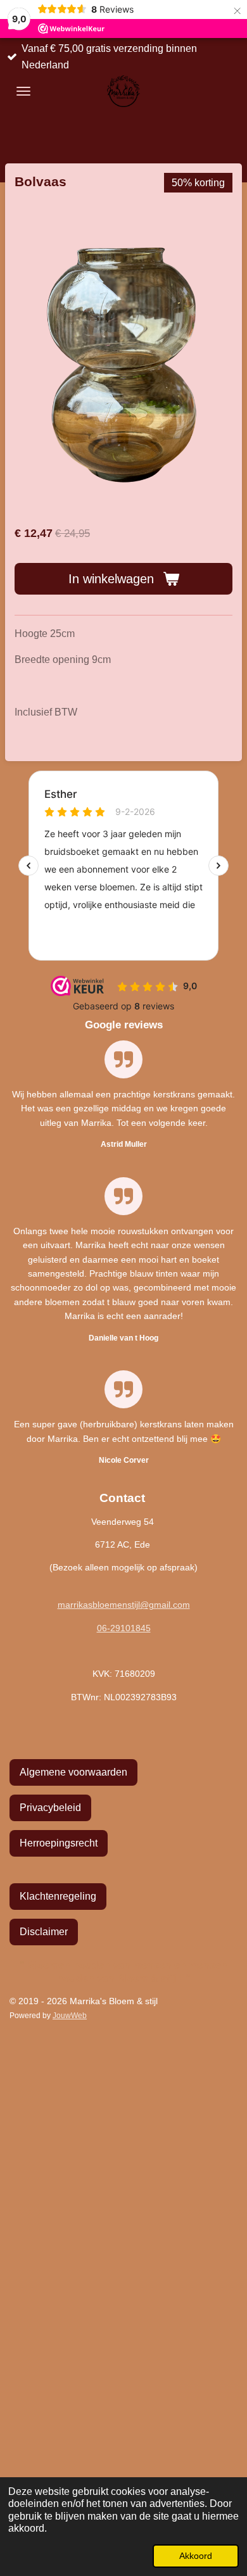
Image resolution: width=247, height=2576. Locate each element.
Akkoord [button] (196, 2556)
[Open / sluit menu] (23, 91)
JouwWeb (70, 2015)
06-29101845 (124, 1628)
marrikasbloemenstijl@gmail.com (124, 1605)
